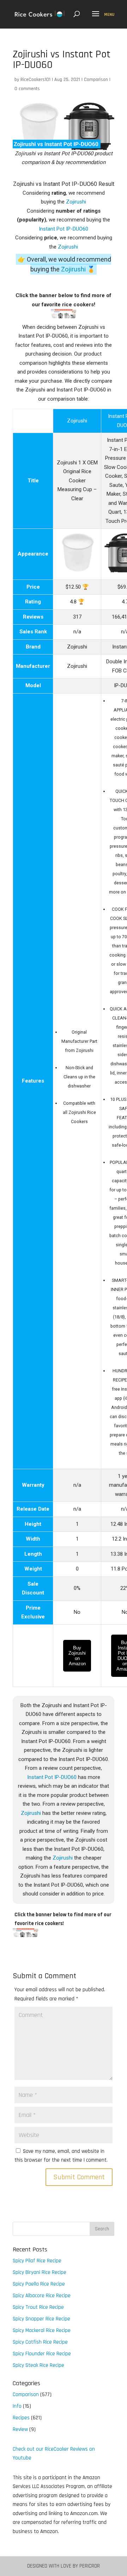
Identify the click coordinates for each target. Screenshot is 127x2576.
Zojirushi (76, 202)
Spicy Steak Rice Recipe (38, 2365)
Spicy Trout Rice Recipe (38, 2307)
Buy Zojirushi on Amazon (77, 1656)
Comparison (96, 80)
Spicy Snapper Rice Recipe (41, 2319)
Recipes (21, 2418)
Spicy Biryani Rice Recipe (40, 2272)
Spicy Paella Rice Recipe (39, 2284)
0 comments (27, 89)
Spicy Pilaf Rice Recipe (37, 2261)
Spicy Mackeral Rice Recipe (42, 2330)
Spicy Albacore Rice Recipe (42, 2296)
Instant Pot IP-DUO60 (64, 229)
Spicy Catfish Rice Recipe (40, 2342)
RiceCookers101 (35, 80)
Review (20, 2429)
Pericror (90, 2566)
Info (17, 2406)
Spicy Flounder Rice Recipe (42, 2354)
